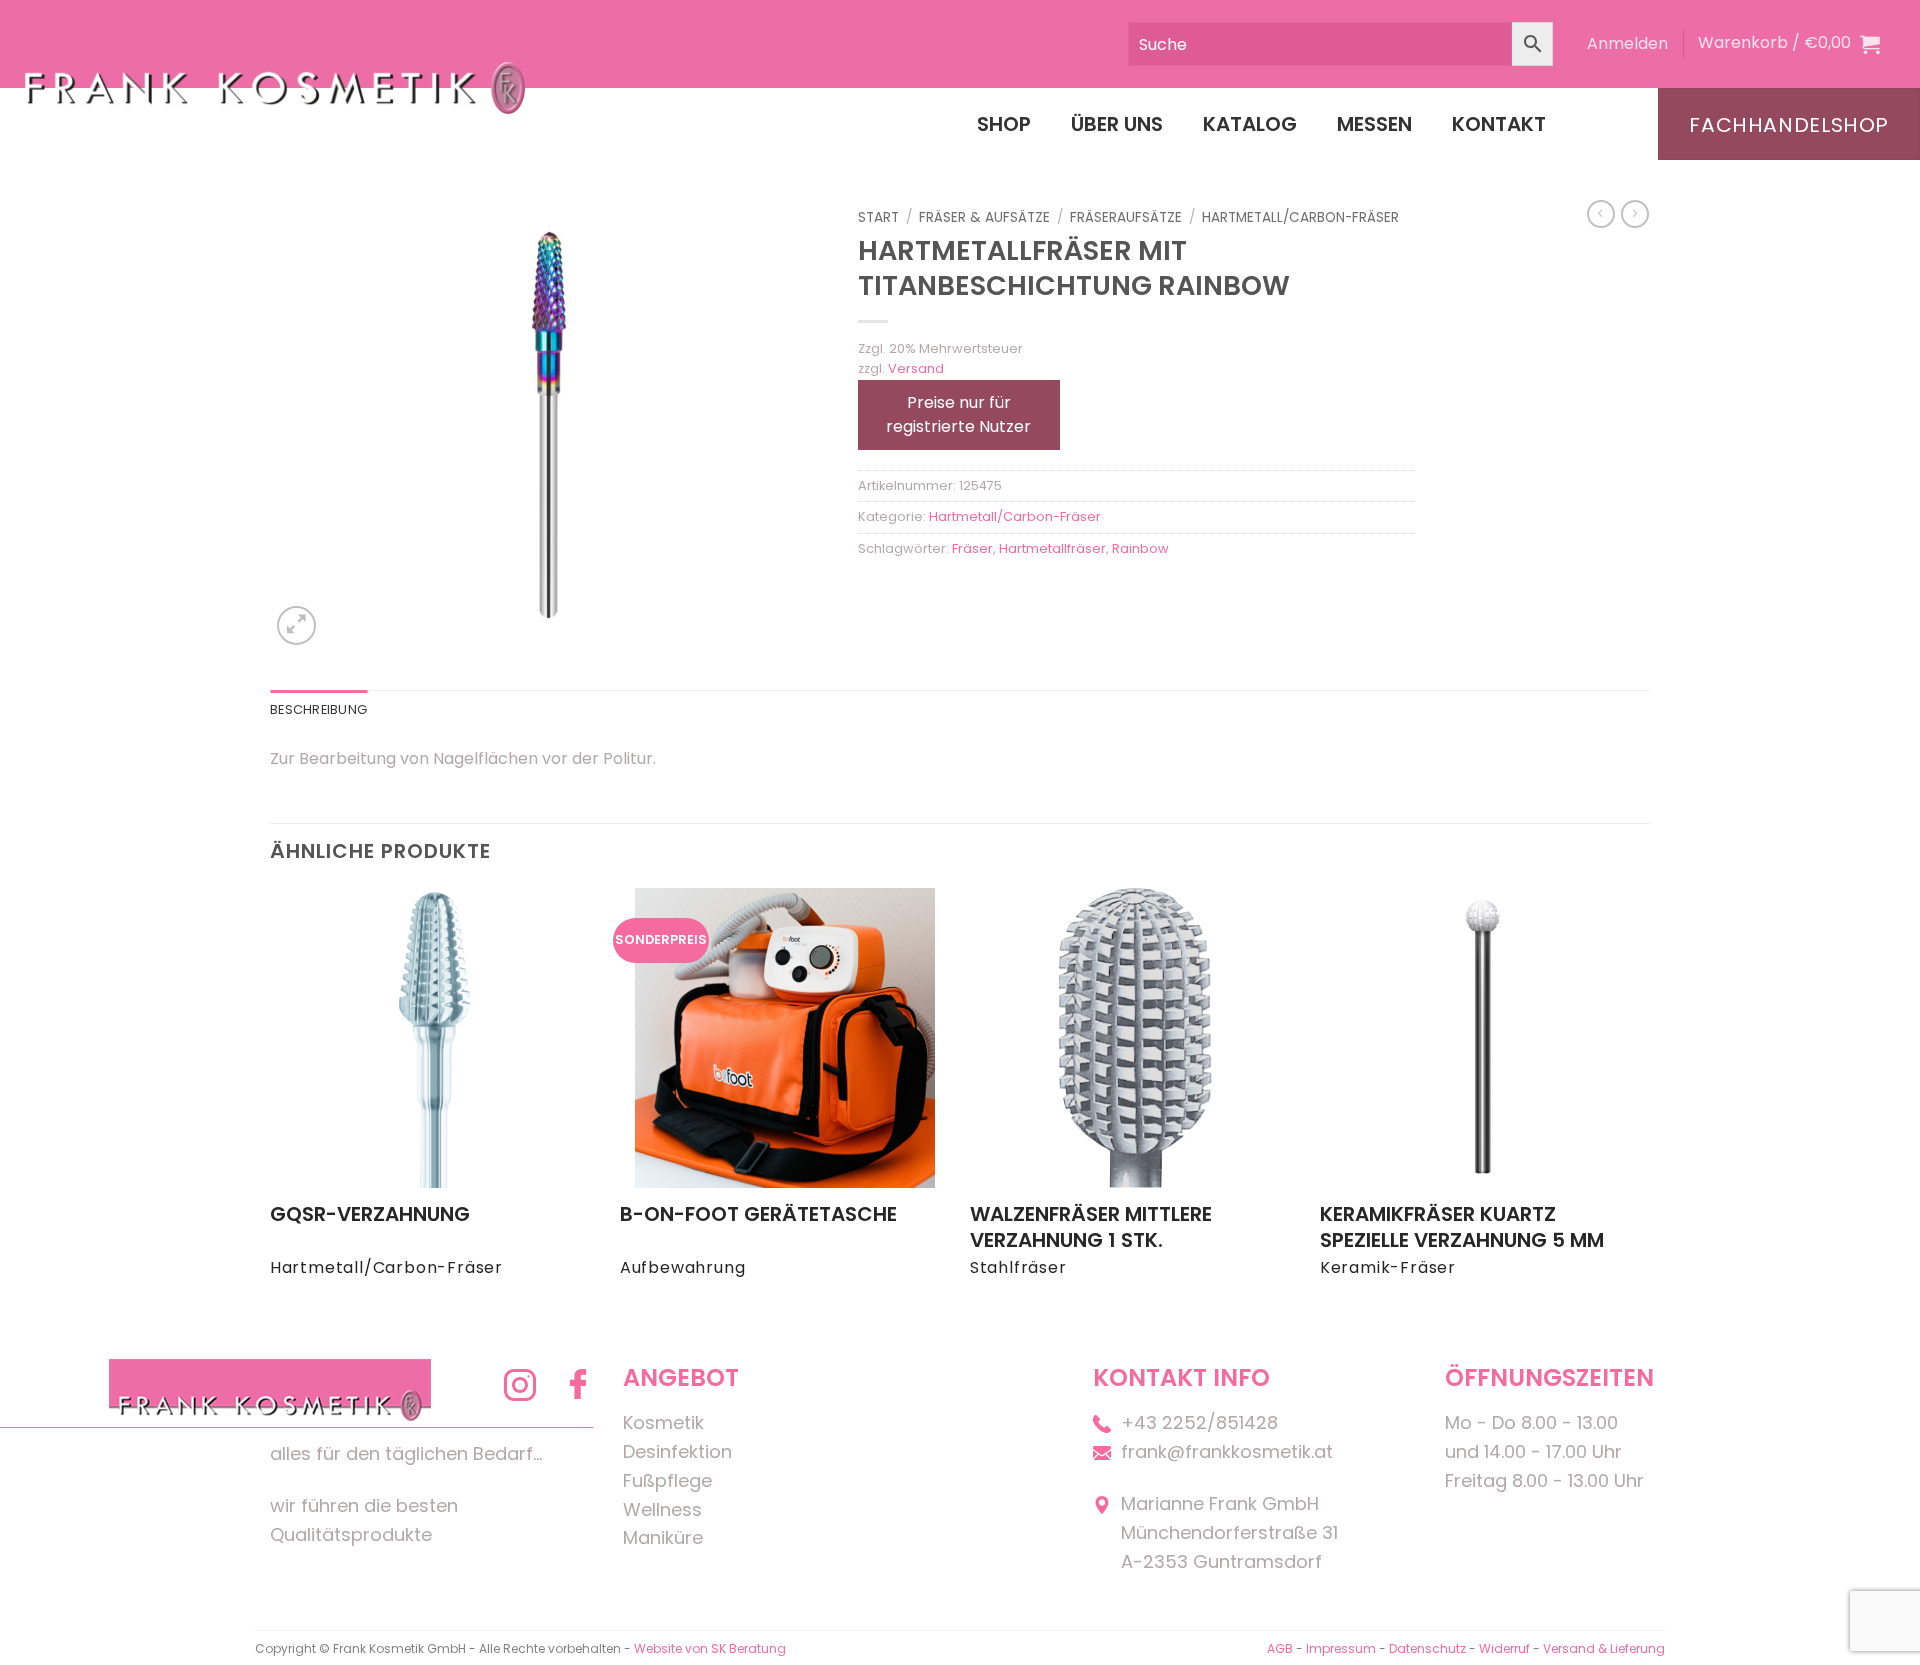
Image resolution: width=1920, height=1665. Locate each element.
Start (878, 217)
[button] (1627, 44)
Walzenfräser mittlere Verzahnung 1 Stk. (1091, 1227)
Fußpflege (667, 1480)
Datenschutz (1427, 1648)
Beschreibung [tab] (318, 709)
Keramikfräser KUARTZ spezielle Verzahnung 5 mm (1462, 1227)
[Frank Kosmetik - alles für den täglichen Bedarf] (275, 87)
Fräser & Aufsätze (984, 217)
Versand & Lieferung (1604, 1648)
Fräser (972, 548)
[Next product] (1601, 214)
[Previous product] (1635, 214)
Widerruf (1504, 1648)
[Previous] (271, 1101)
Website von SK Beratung (710, 1648)
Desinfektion (677, 1451)
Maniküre (663, 1537)
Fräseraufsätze (1126, 217)
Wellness (662, 1509)
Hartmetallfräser (1052, 548)
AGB (1280, 1648)
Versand (916, 368)
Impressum (1342, 1648)
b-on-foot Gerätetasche (758, 1214)
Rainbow (1140, 548)
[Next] (1649, 1101)
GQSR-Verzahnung (370, 1214)
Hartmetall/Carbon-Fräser (1300, 217)
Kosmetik (663, 1422)
